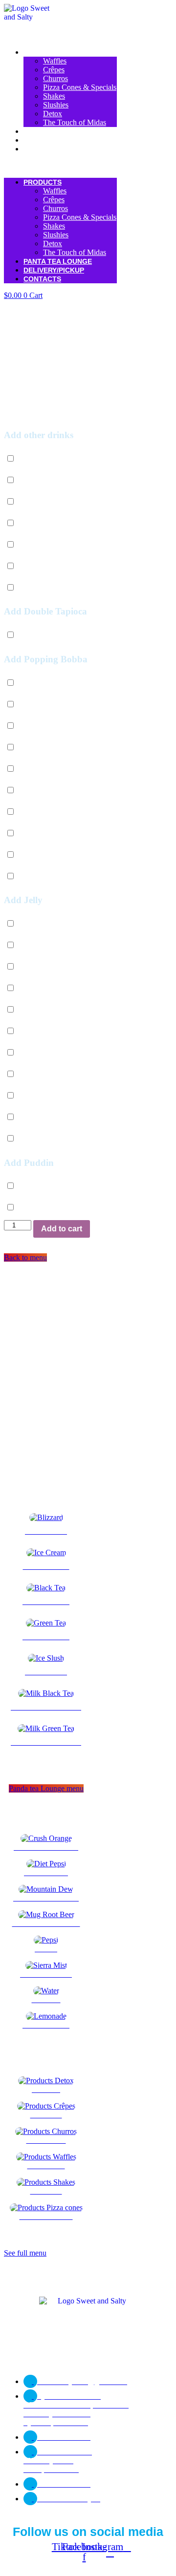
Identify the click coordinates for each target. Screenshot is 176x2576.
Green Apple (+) (50, 812)
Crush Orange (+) (52, 588)
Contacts (42, 149)
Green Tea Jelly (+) (55, 988)
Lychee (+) (42, 769)
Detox (53, 114)
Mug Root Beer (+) (55, 502)
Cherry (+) (41, 705)
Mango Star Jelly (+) (57, 1031)
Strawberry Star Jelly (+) (63, 1074)
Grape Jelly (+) (48, 1117)
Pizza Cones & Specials (80, 87)
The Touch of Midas (75, 122)
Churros (55, 78)
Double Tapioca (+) (55, 635)
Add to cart (62, 1229)
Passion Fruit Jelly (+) (59, 967)
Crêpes (54, 70)
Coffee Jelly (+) (49, 1096)
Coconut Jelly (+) (52, 924)
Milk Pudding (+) (52, 1186)
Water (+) (40, 566)
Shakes (54, 96)
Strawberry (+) (48, 791)
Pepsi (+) (39, 523)
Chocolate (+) (46, 683)
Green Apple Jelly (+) (58, 945)
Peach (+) (40, 876)
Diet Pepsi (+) (46, 459)
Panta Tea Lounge (58, 131)
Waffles (55, 61)
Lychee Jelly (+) (50, 1010)
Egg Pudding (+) (51, 1208)
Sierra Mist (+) (47, 545)
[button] (60, 166)
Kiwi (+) (38, 834)
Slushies (56, 105)
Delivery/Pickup (54, 140)
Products (43, 52)
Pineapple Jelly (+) (54, 1053)
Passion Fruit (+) (51, 726)
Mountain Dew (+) (54, 480)
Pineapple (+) (46, 855)
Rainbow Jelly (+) (53, 1139)
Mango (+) (42, 748)
